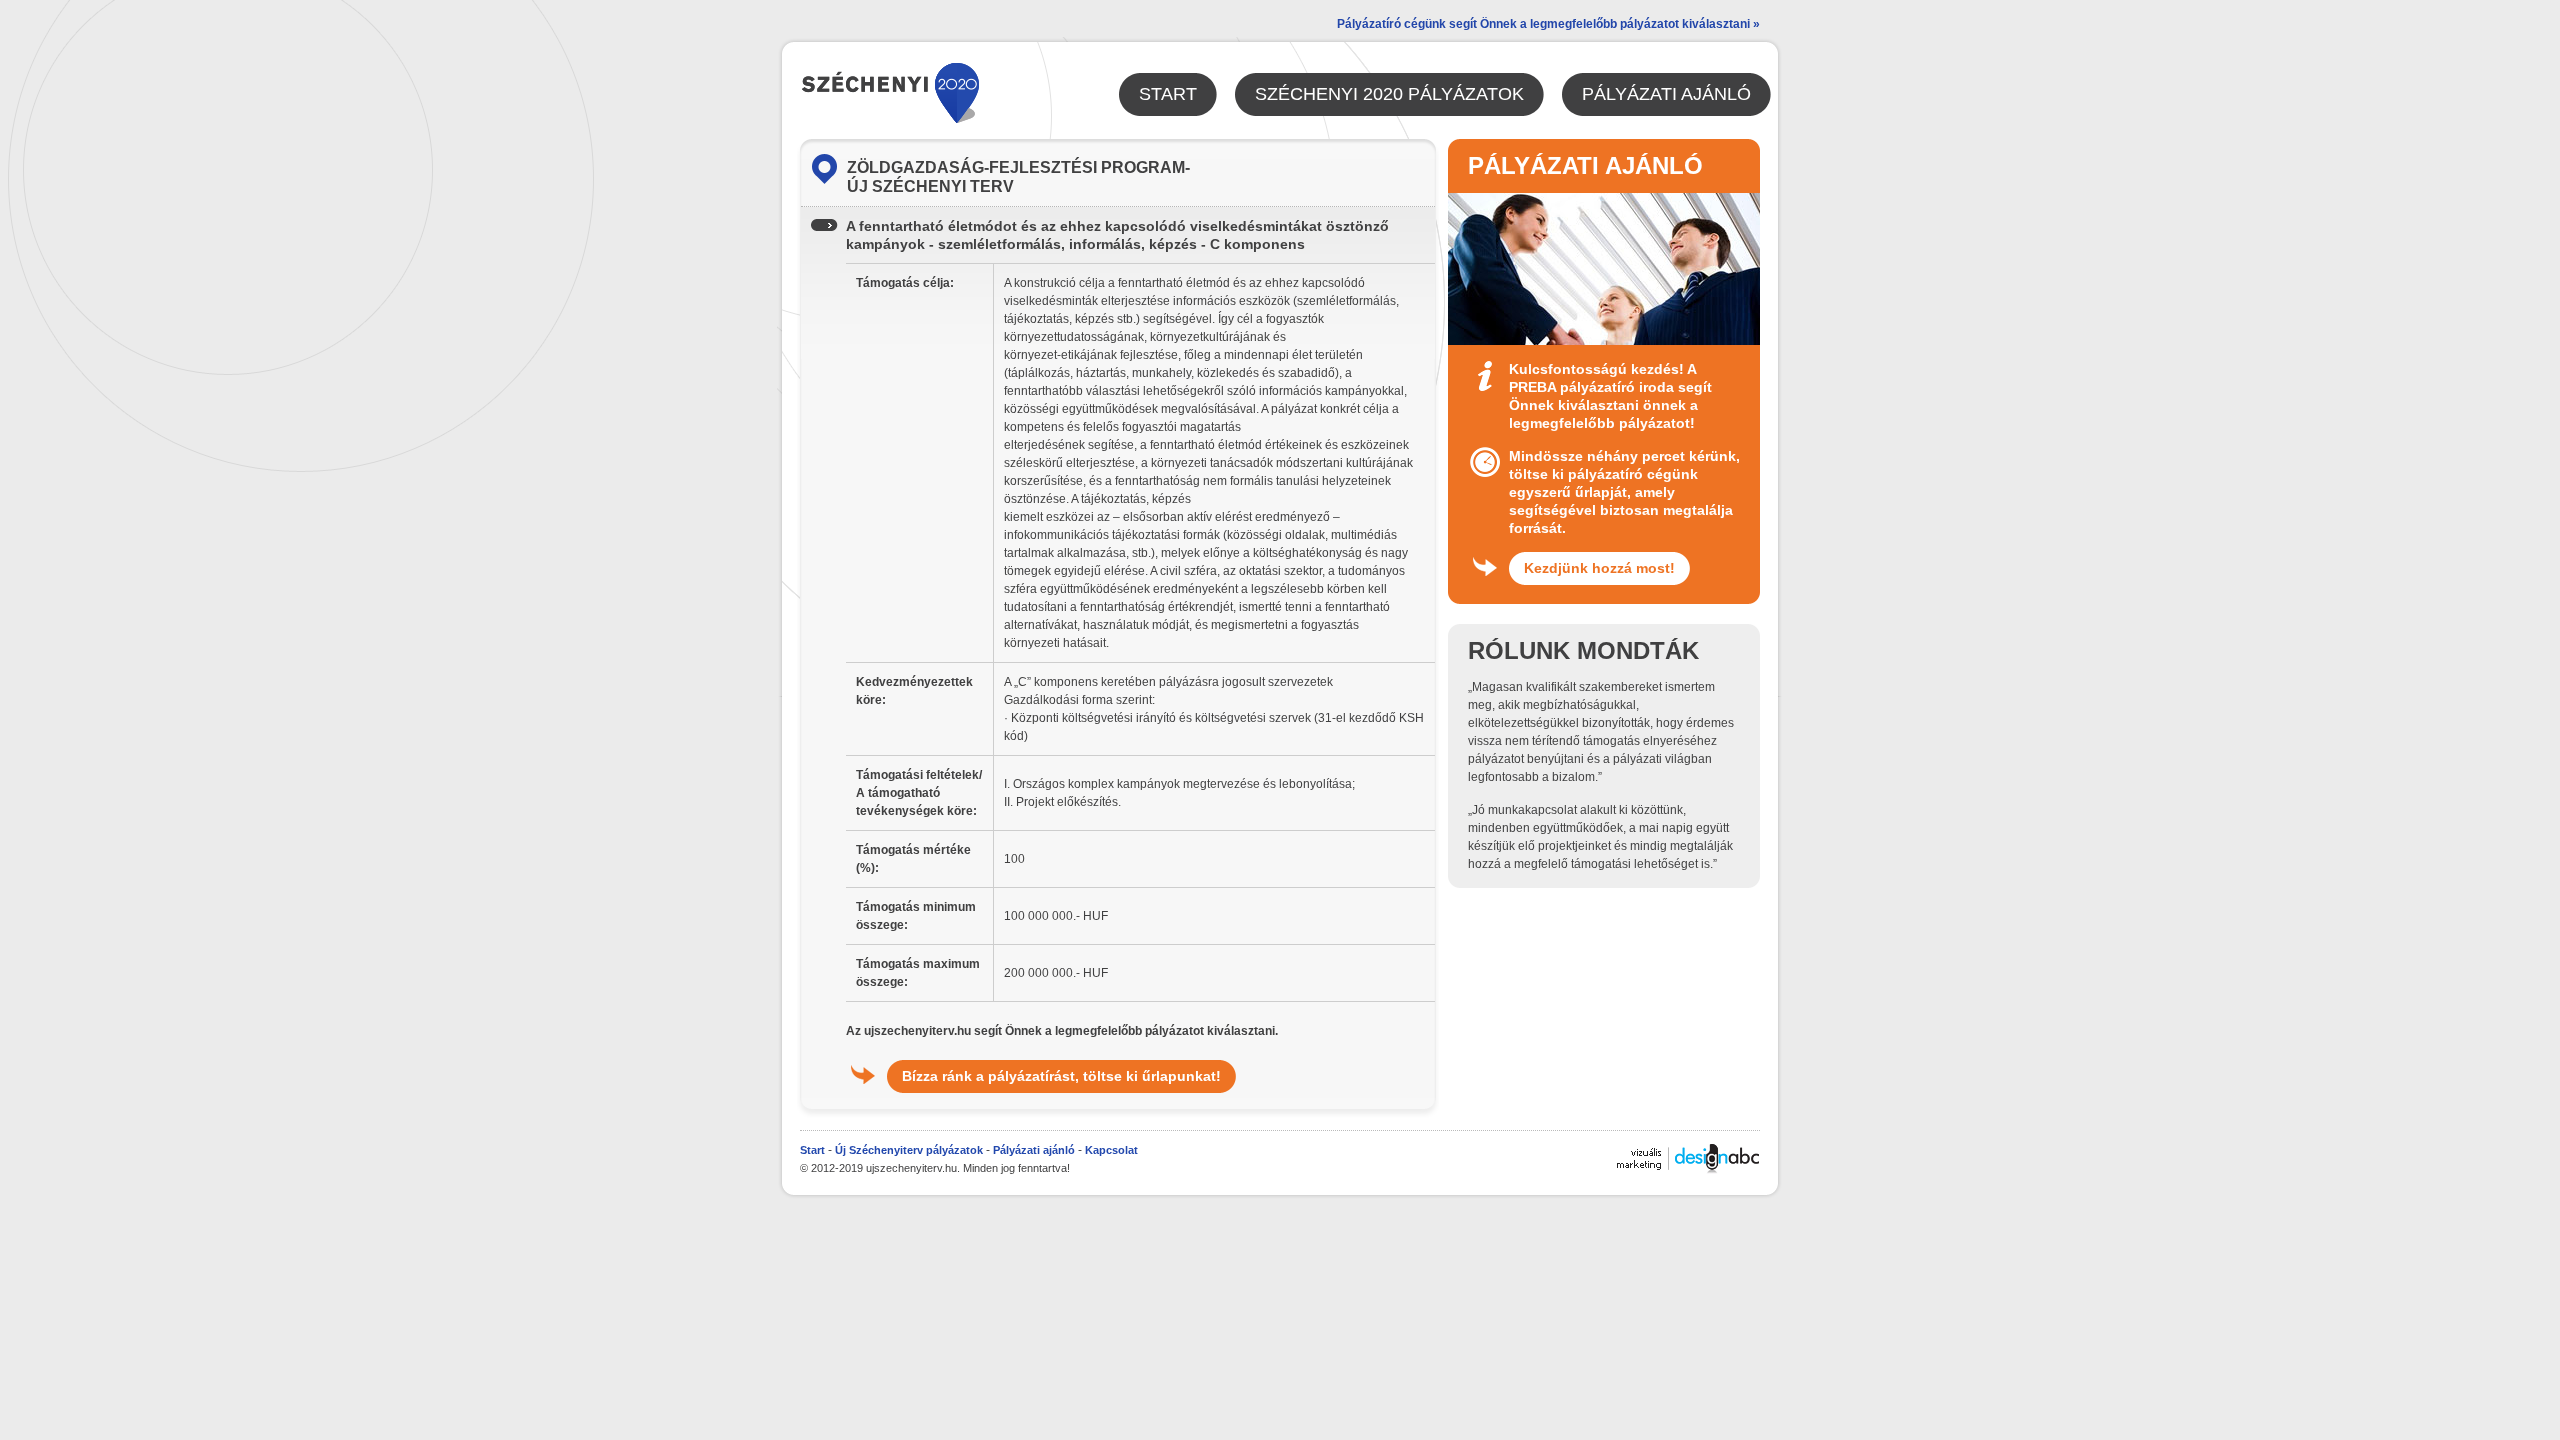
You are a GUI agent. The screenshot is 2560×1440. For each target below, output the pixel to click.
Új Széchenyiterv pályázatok (909, 1150)
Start (812, 1150)
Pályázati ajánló (1034, 1150)
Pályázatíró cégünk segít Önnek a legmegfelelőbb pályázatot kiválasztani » (1548, 24)
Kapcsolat (1111, 1150)
